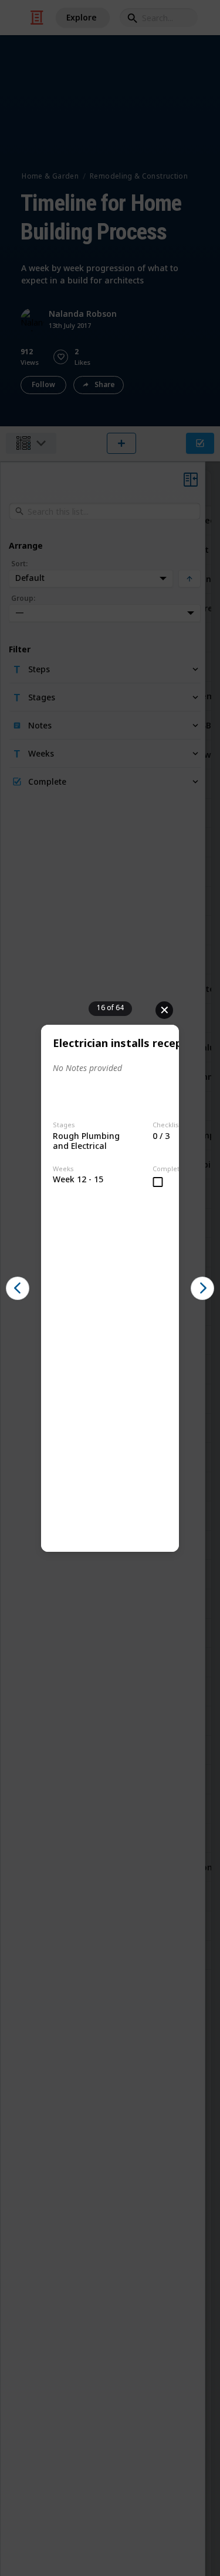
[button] (18, 1288)
